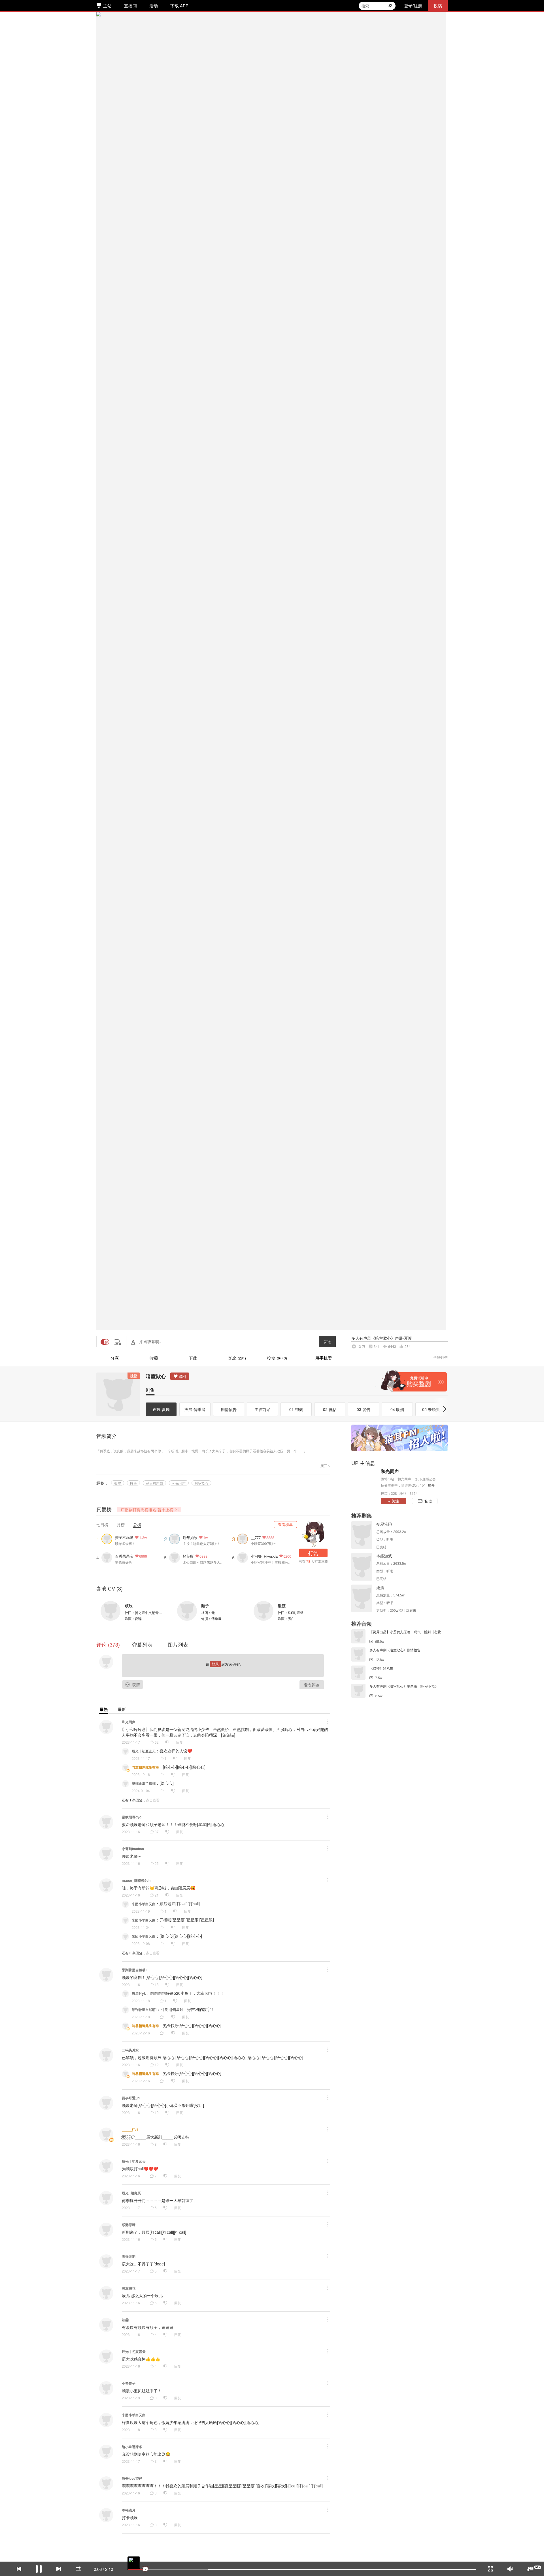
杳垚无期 (129, 2256)
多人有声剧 (154, 1483)
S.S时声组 (296, 1612)
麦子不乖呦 (124, 1537)
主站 (107, 6)
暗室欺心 (156, 1376)
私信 (428, 1501)
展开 (431, 1485)
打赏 (313, 1553)
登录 (215, 1664)
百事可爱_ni (131, 2098)
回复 (180, 1742)
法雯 (125, 2320)
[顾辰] (110, 1611)
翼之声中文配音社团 (150, 1612)
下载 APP (179, 6)
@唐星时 (176, 2010)
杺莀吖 (188, 1556)
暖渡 (282, 1606)
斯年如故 (190, 1537)
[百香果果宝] (108, 1557)
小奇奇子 (129, 2383)
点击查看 (153, 1800)
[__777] (244, 1538)
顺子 (205, 1606)
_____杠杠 (130, 2130)
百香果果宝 (124, 1556)
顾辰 (133, 1483)
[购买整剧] (411, 1381)
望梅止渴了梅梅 (144, 1783)
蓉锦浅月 (129, 2510)
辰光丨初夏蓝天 (144, 1751)
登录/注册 (413, 6)
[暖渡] (263, 1611)
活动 (154, 6)
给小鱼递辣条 (132, 2447)
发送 (327, 1342)
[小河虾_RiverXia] (244, 1557)
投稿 (438, 6)
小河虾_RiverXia (264, 1556)
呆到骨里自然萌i (134, 1970)
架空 (118, 1483)
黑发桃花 (129, 2288)
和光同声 (179, 1483)
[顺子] (187, 1611)
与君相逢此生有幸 (145, 1767)
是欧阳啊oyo (132, 1817)
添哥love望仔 (132, 2478)
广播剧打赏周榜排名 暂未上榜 (147, 1510)
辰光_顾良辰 (131, 2193)
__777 (256, 1537)
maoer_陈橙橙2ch (136, 1880)
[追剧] (180, 1376)
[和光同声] (365, 1482)
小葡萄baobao (133, 1849)
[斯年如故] (176, 1538)
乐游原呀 (129, 2225)
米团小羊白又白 (144, 1904)
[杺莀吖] (176, 1557)
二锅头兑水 (130, 2050)
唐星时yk (139, 1993)
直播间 (130, 6)
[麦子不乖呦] (108, 1538)
